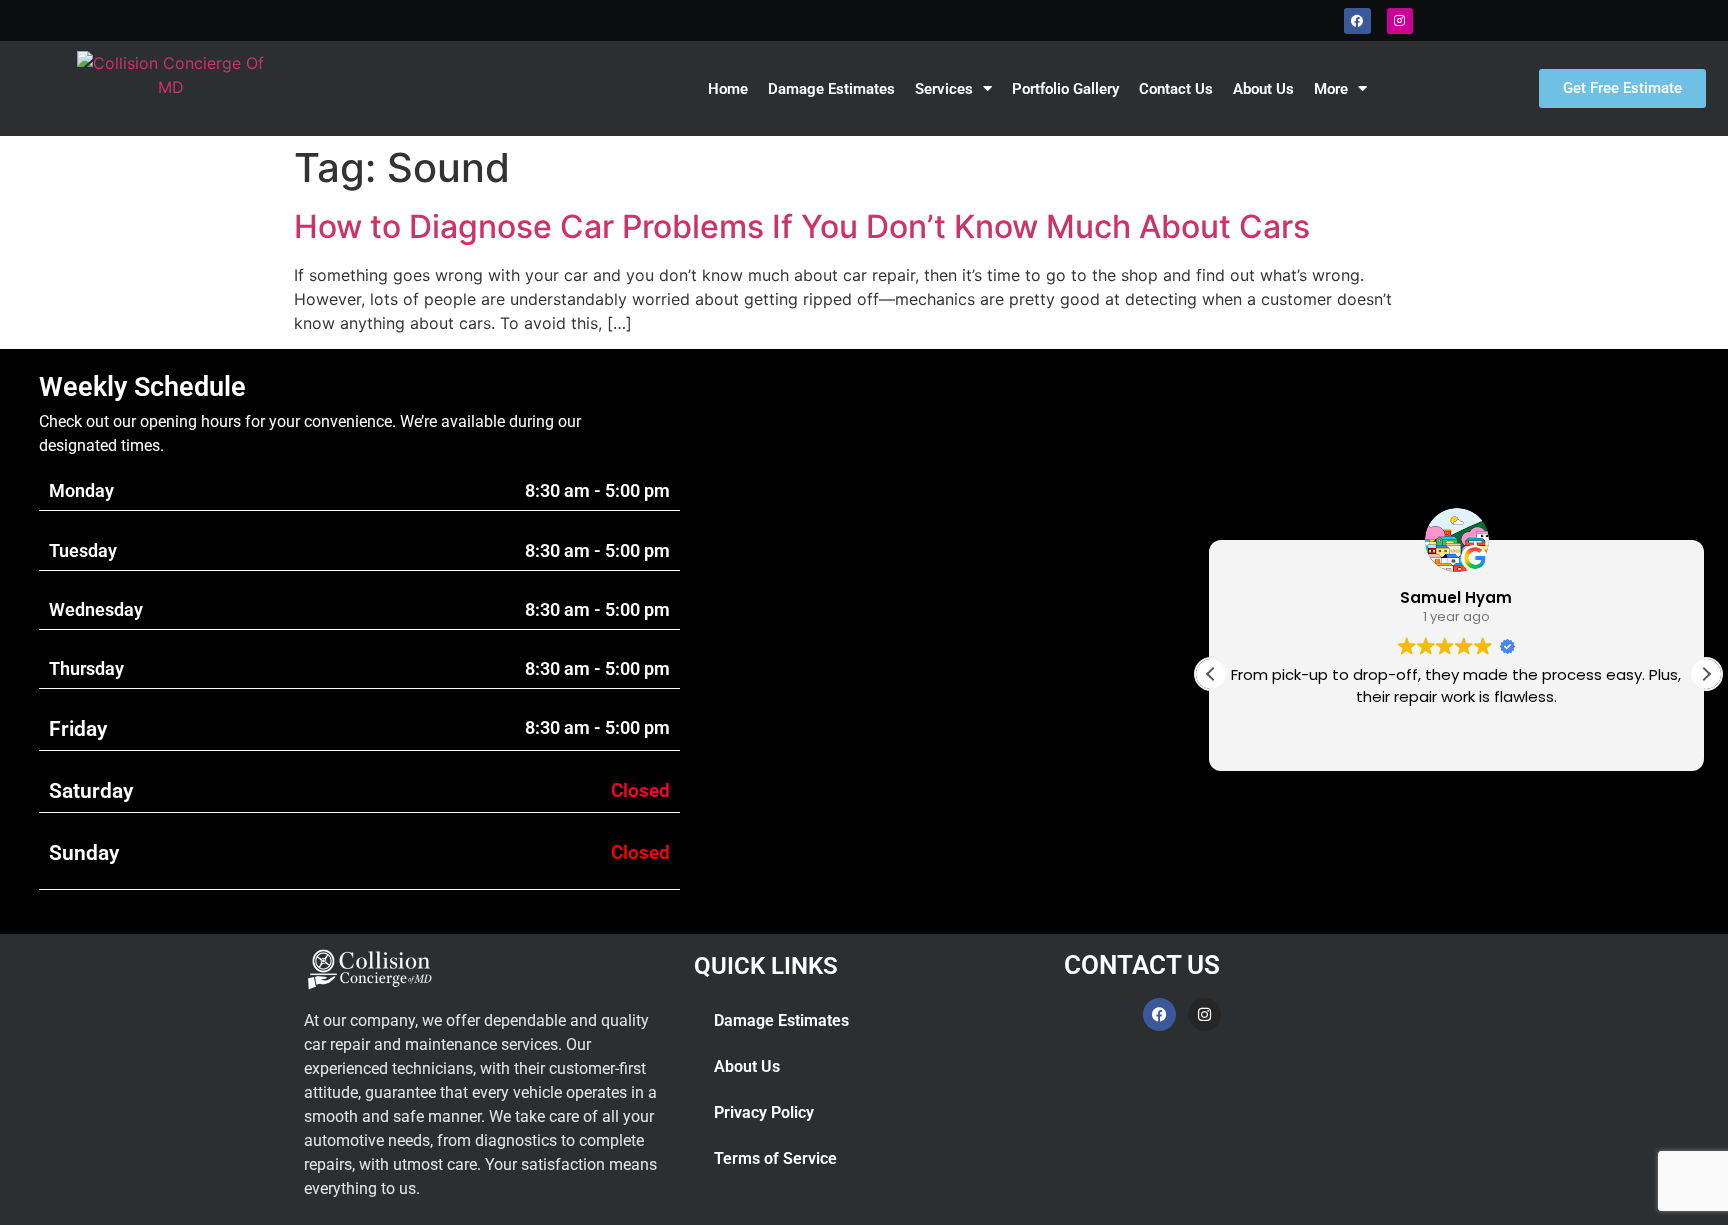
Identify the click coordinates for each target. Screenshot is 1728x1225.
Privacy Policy (764, 1112)
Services (944, 89)
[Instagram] (1400, 21)
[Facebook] (1357, 21)
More (1331, 89)
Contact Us (1176, 89)
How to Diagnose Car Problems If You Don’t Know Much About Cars (802, 226)
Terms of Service (775, 1158)
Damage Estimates (831, 89)
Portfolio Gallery (1065, 89)
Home (728, 89)
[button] (1706, 674)
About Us (1263, 89)
